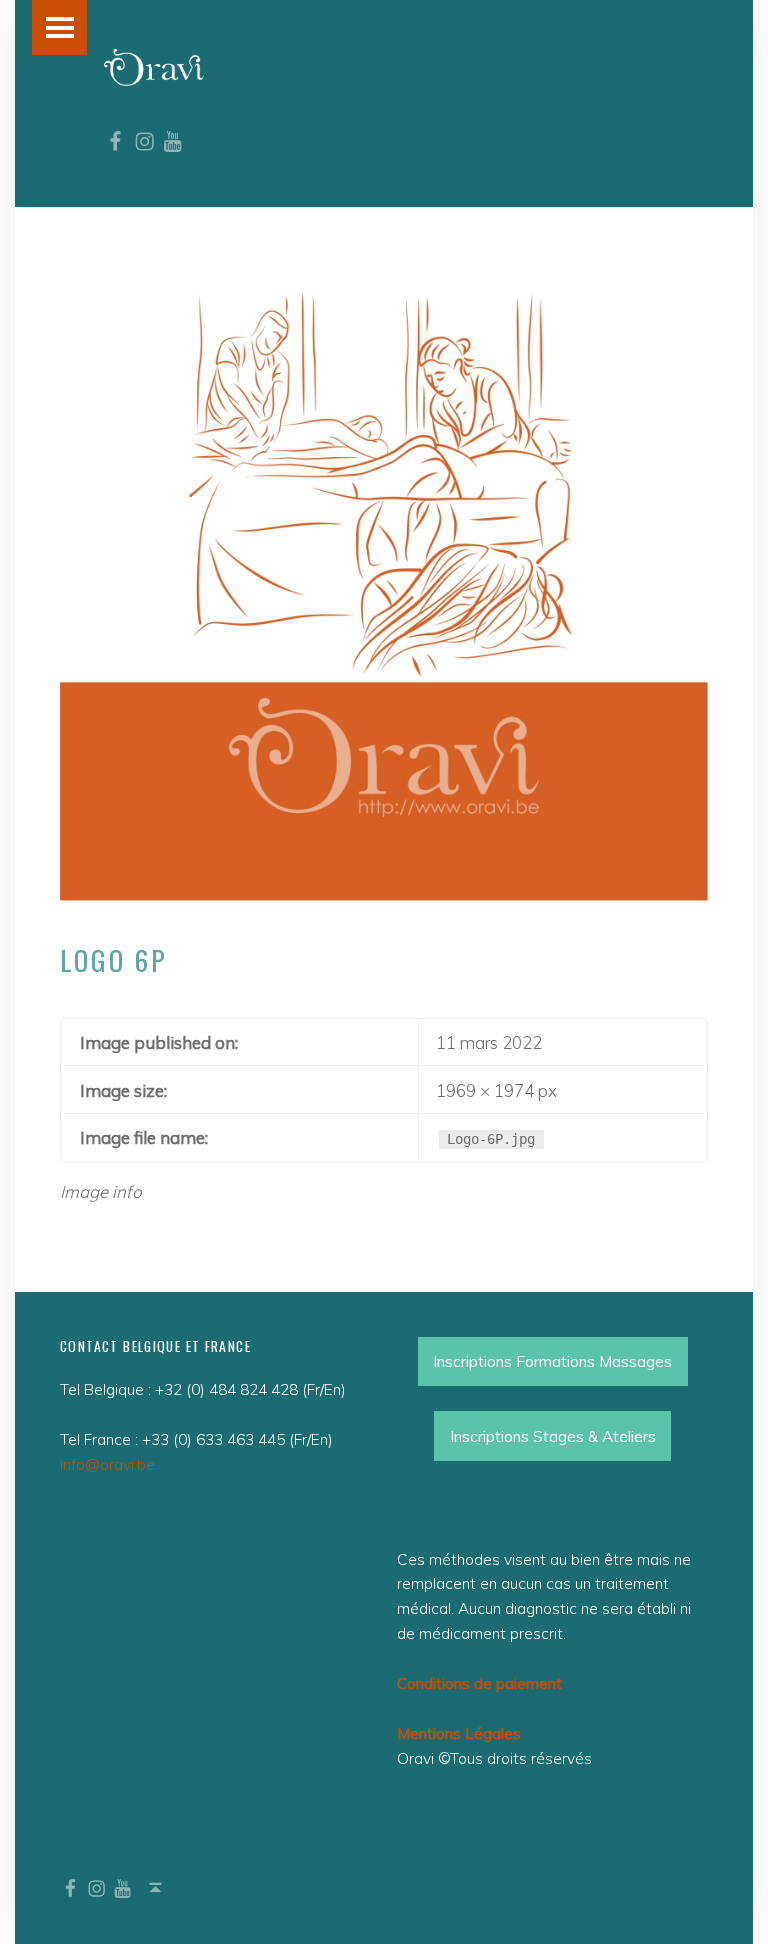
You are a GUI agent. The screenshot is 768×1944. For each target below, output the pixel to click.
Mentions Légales (459, 1733)
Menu (59, 27)
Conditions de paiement (479, 1683)
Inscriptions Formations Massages (552, 1361)
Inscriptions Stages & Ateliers (553, 1436)
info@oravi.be (107, 1464)
